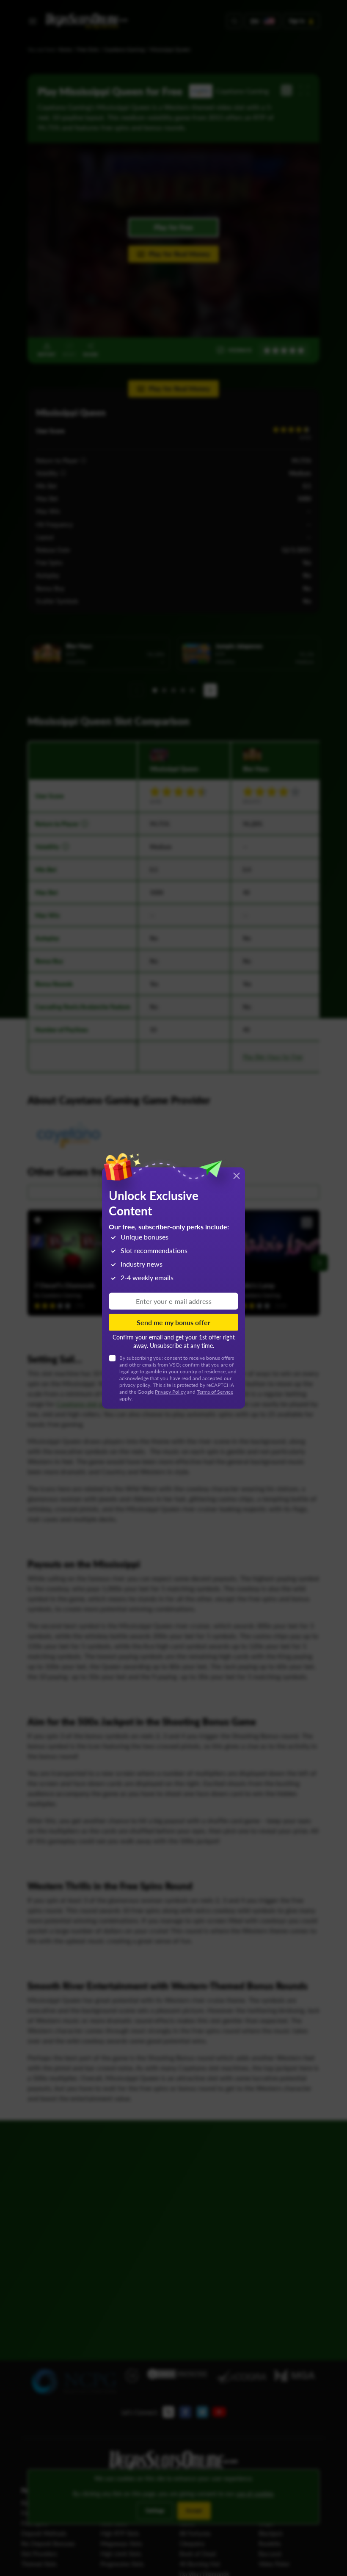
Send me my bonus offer (173, 1322)
